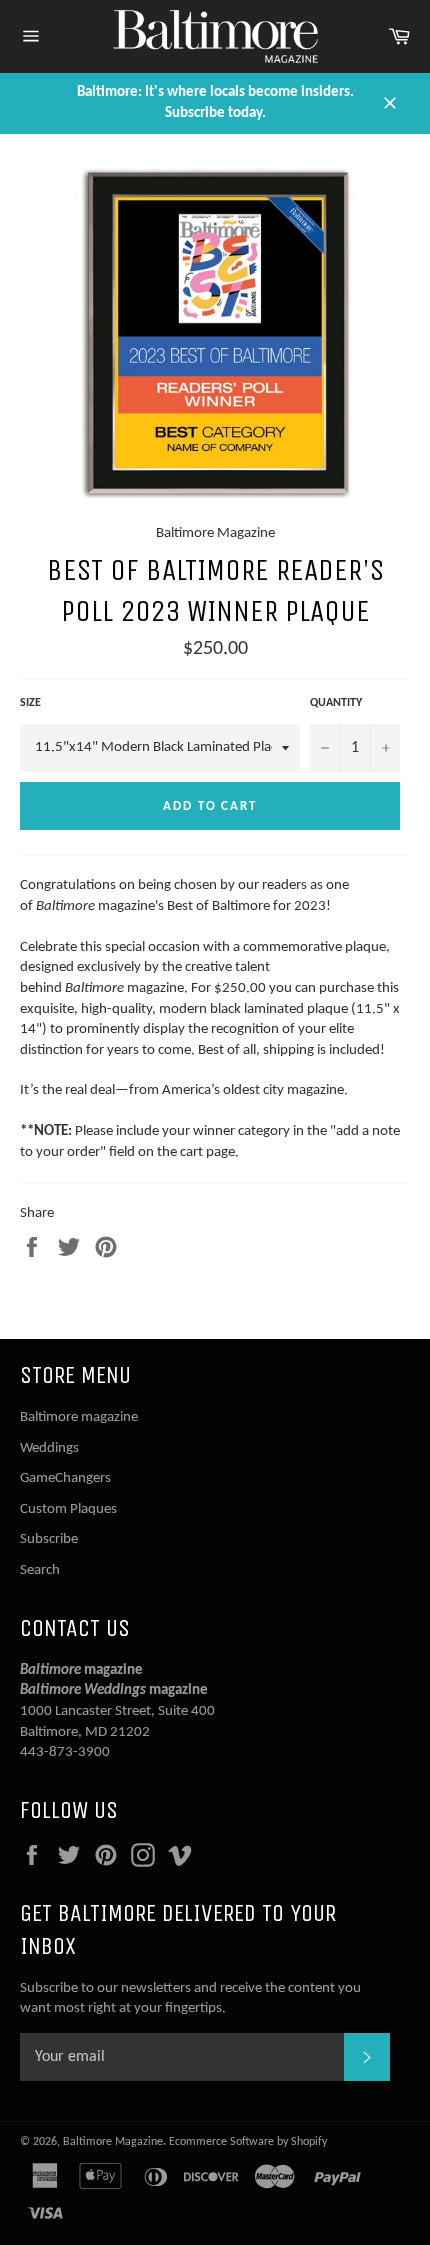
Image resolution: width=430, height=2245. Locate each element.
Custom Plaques (68, 1509)
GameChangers (65, 1478)
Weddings (49, 1448)
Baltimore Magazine (113, 2142)
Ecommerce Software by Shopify (248, 2142)
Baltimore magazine (79, 1417)
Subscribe (49, 1539)
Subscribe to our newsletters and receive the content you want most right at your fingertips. (190, 1999)
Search (40, 1570)
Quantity (336, 703)
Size (30, 703)
